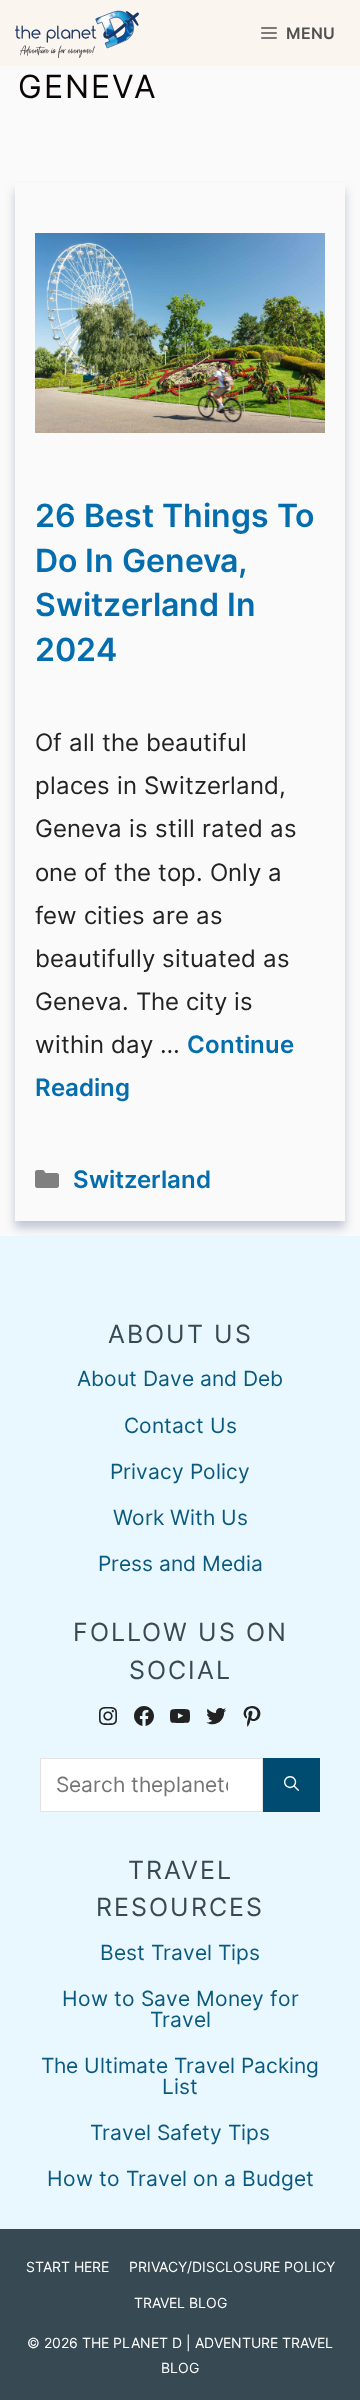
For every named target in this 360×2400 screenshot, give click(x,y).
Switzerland (142, 1179)
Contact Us (180, 1425)
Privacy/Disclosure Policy (232, 2266)
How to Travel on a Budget (180, 2178)
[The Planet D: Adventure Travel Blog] (77, 33)
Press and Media (180, 1563)
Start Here (67, 2266)
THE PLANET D (132, 2342)
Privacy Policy (180, 1471)
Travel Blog (180, 2302)
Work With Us (180, 1517)
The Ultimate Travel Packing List (180, 2076)
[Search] (291, 1785)
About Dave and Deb (180, 1378)
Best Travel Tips (180, 1952)
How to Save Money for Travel (180, 2009)
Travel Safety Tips (180, 2132)
